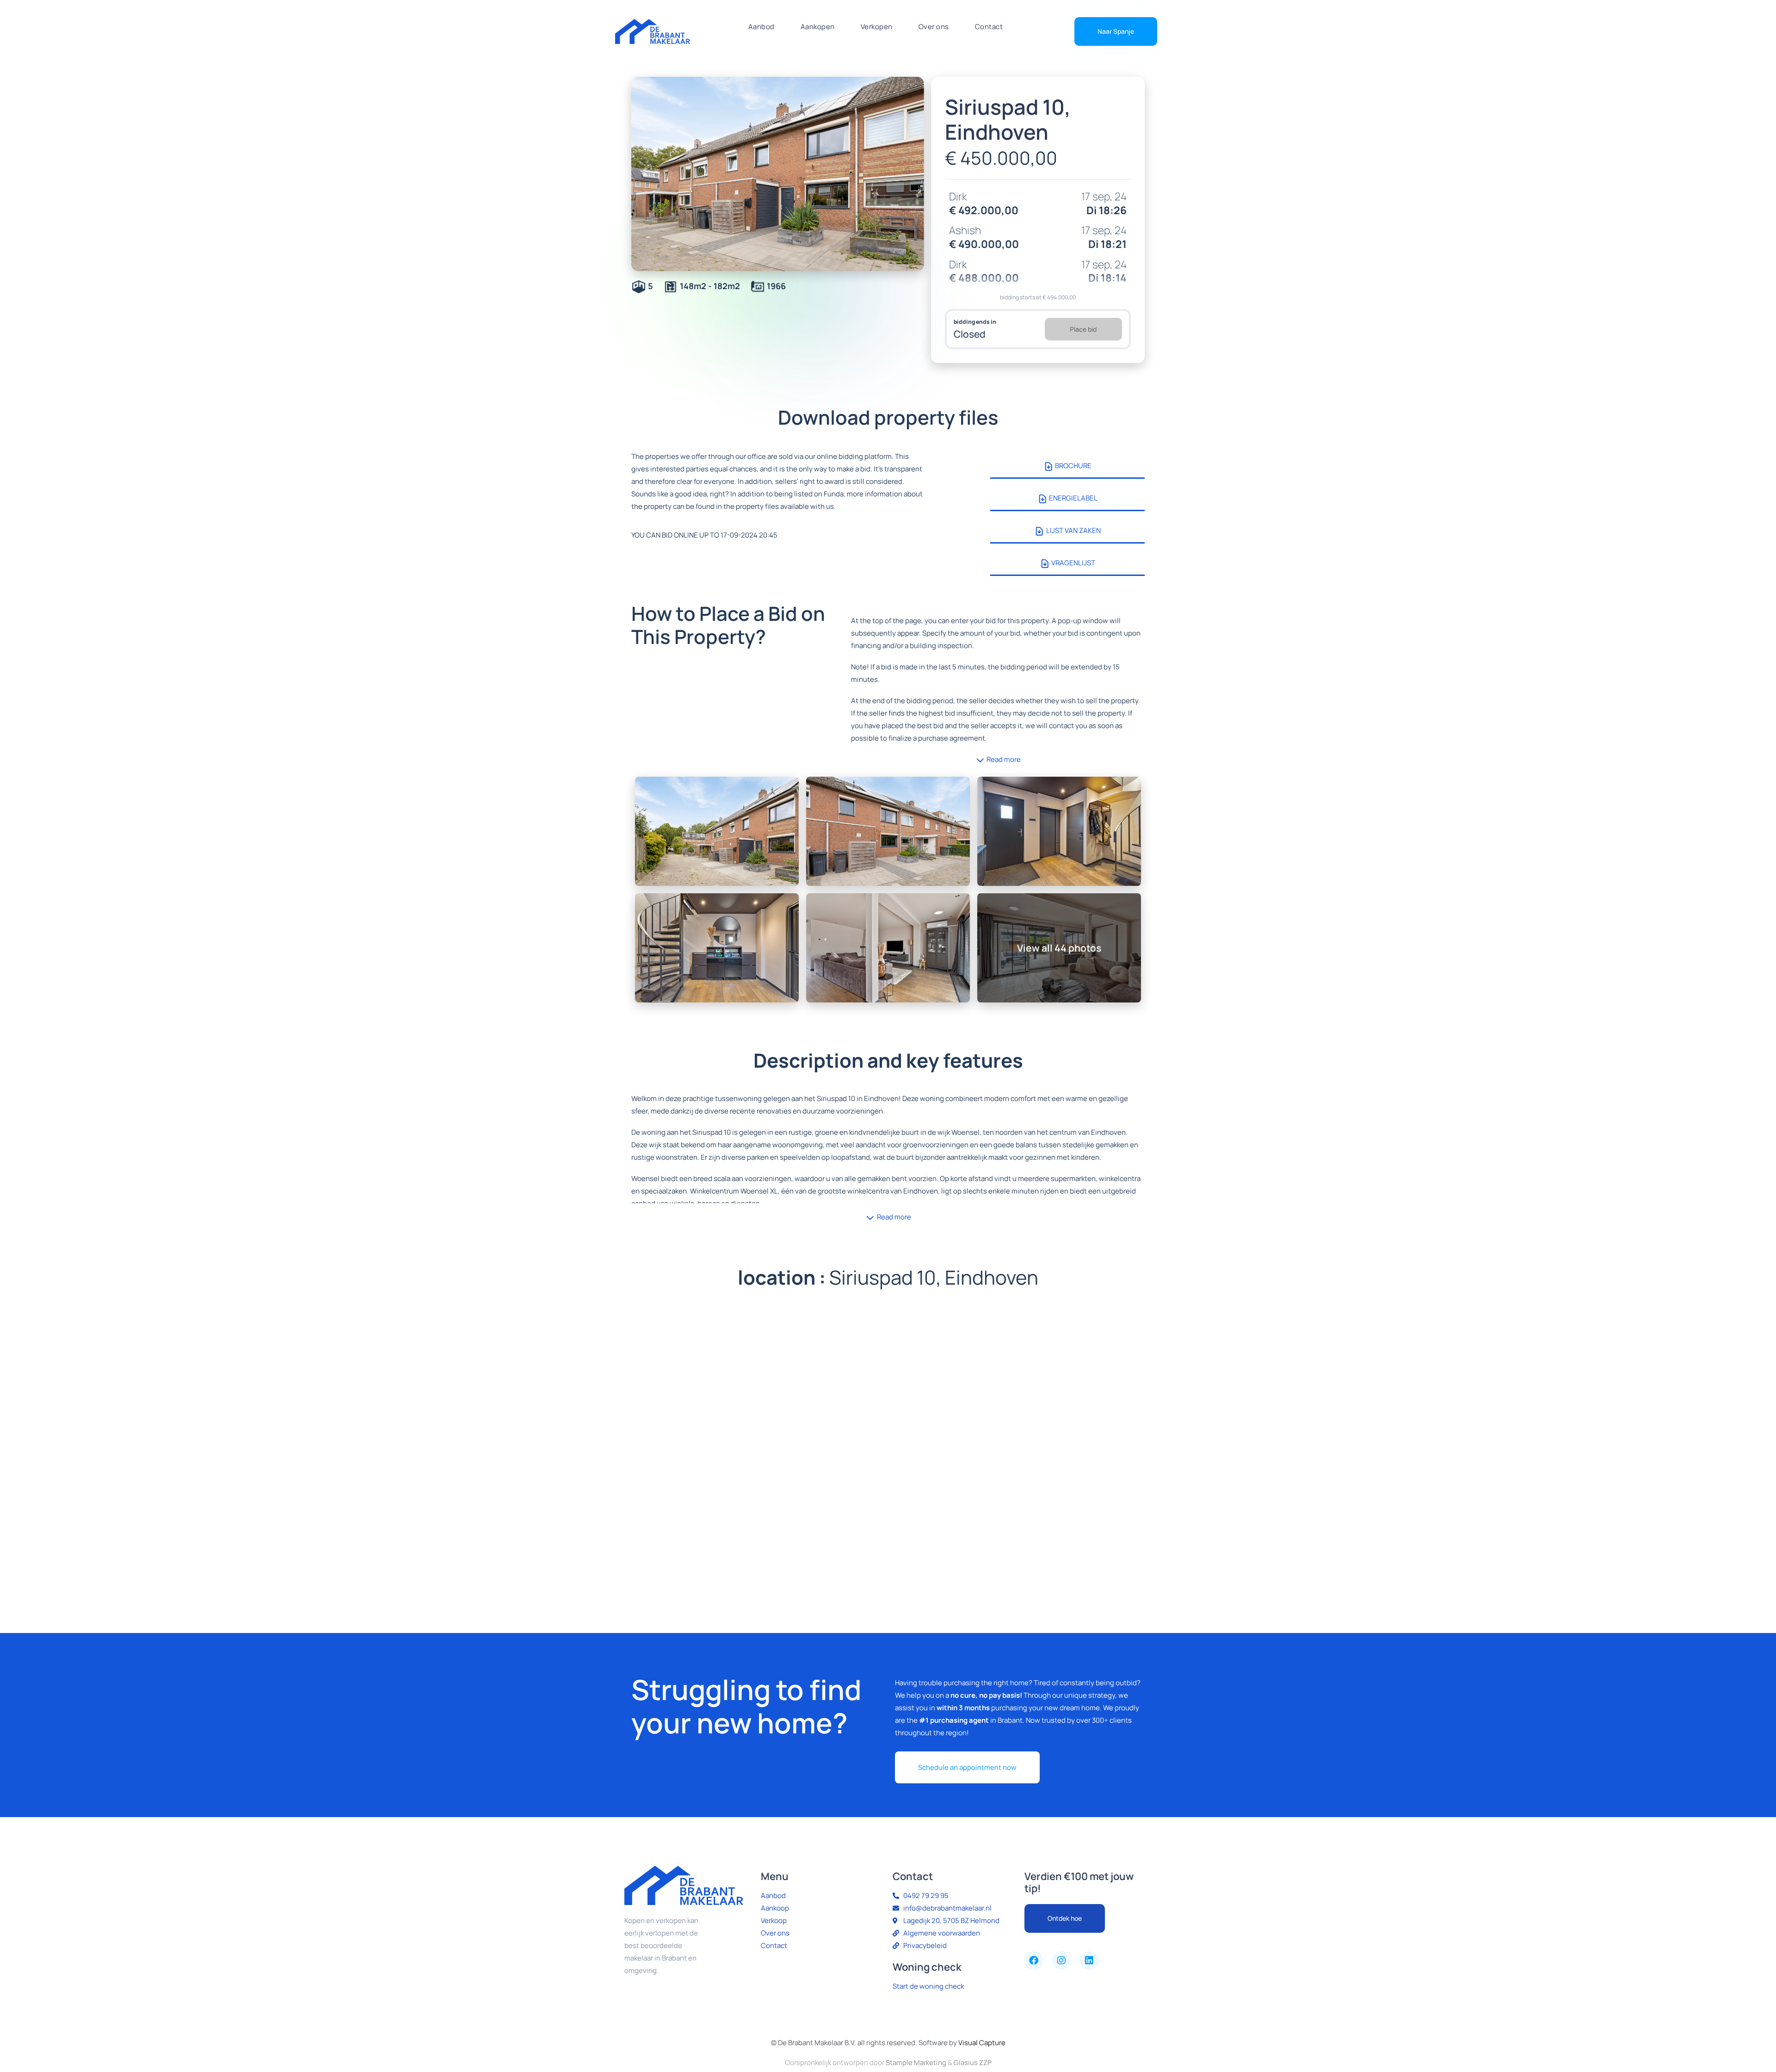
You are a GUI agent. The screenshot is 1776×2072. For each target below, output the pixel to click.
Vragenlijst (1073, 563)
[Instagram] (1061, 1961)
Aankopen (818, 27)
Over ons (934, 27)
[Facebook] (1034, 1961)
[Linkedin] (1089, 1961)
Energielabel (1073, 498)
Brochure (1073, 466)
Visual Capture (982, 2043)
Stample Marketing (916, 2063)
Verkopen (877, 27)
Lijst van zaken (1073, 530)
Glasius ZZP (973, 2063)
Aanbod (762, 27)
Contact (989, 27)
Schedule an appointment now (967, 1767)
